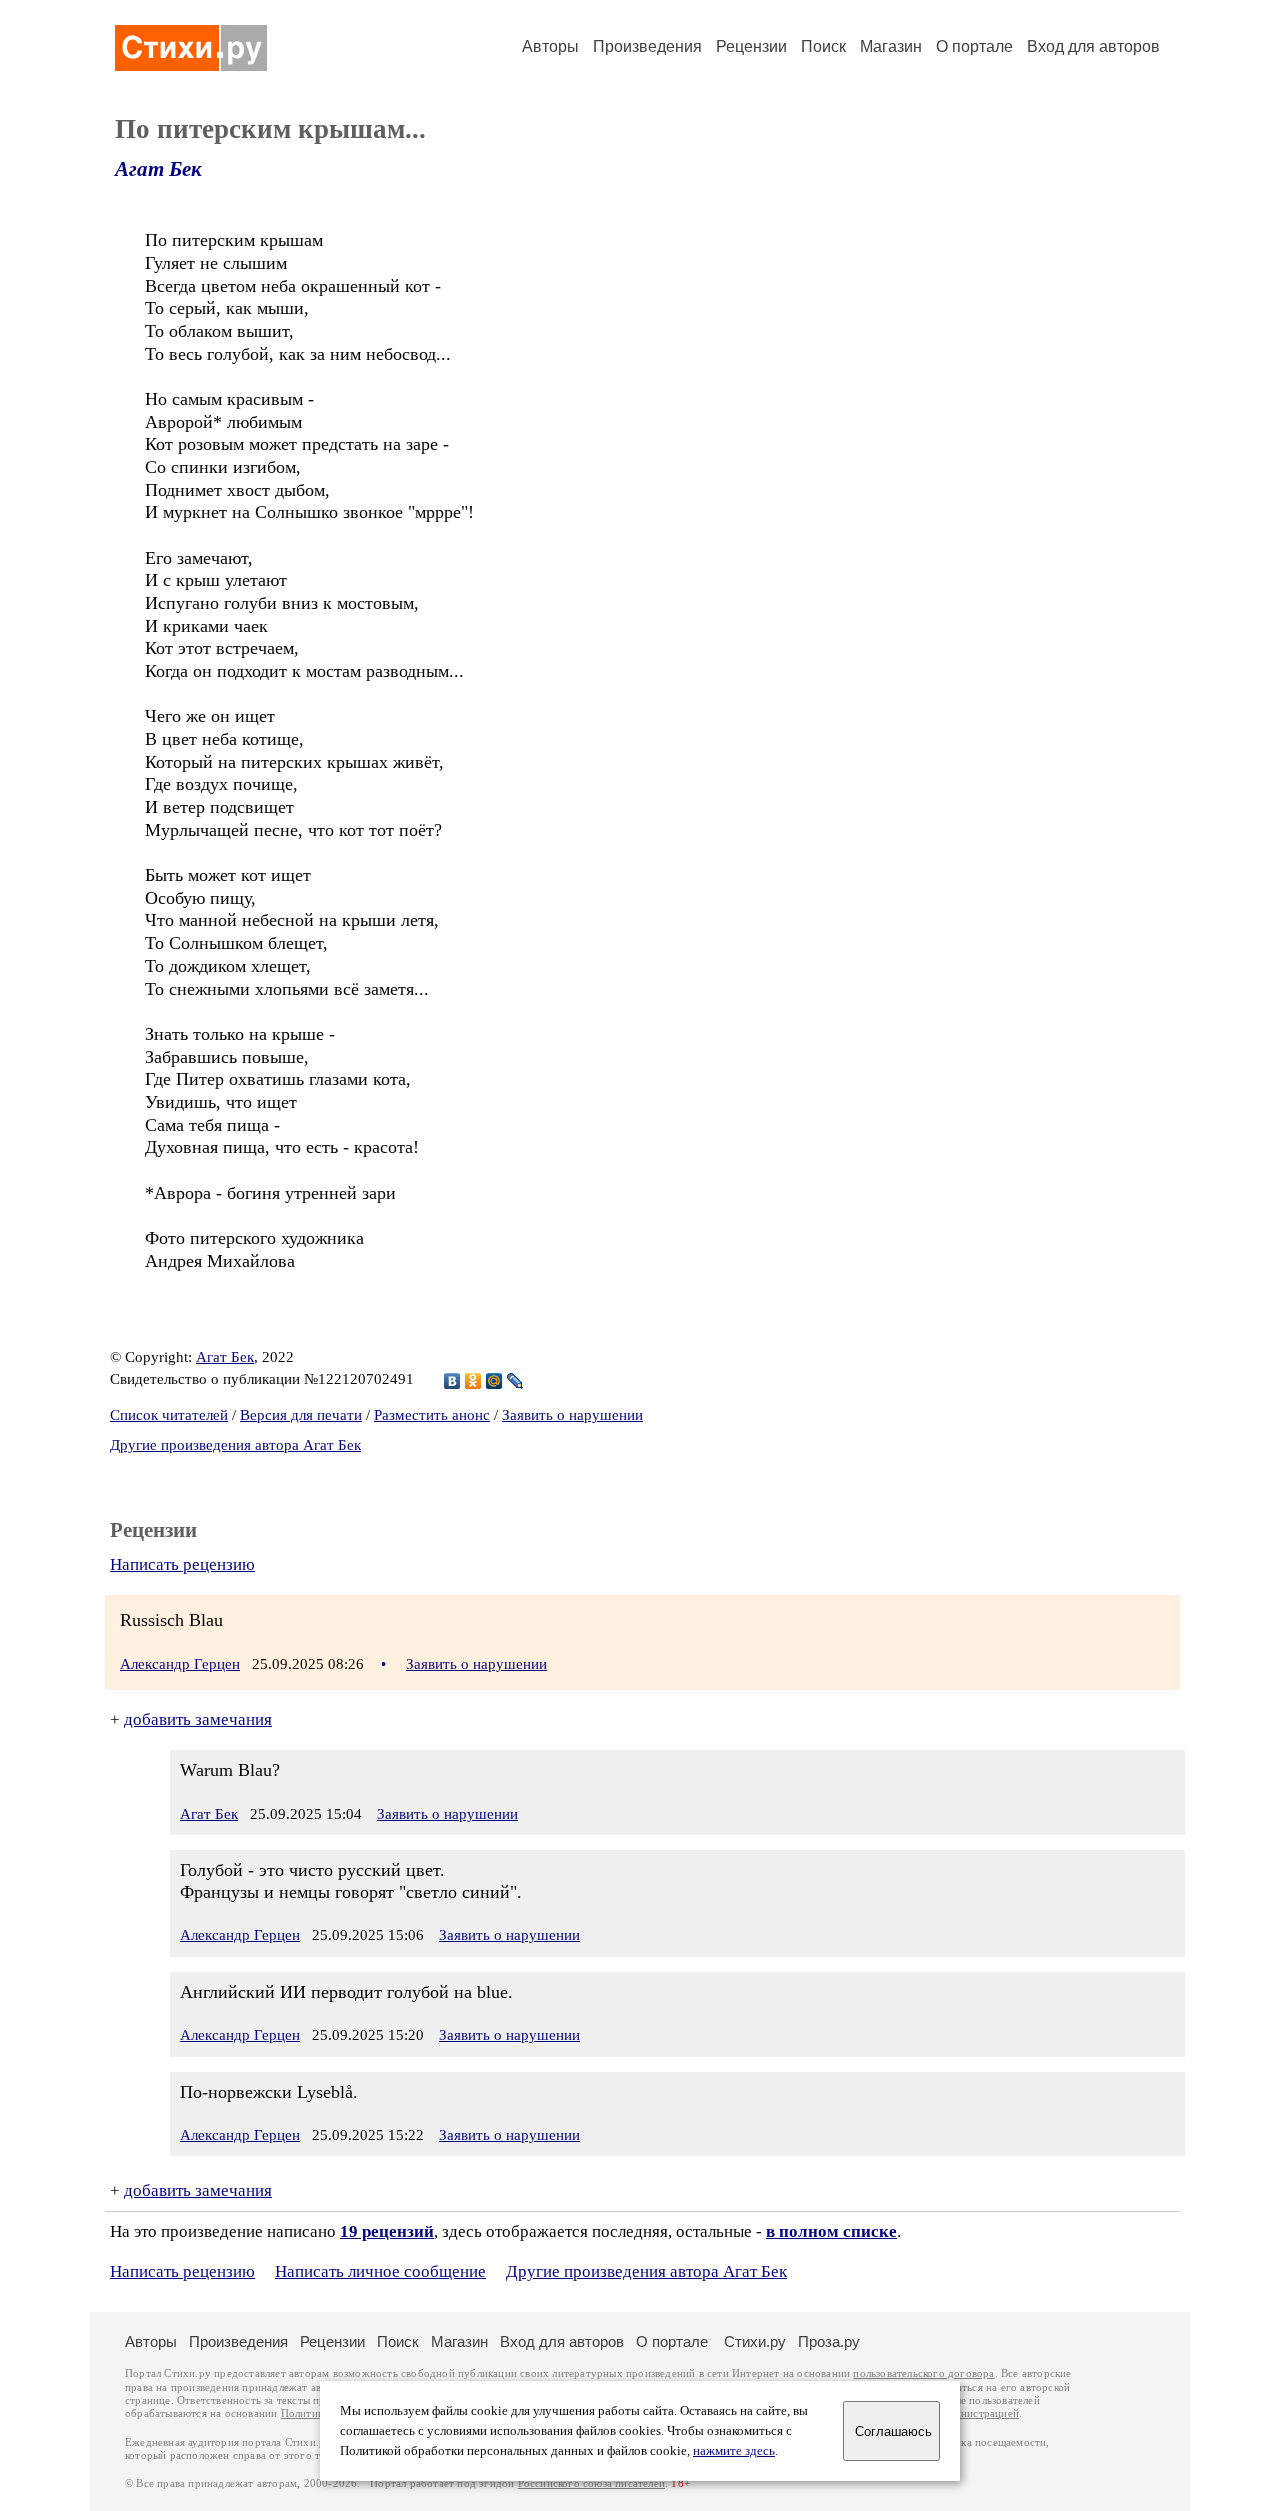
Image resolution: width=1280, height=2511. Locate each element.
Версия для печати (301, 1415)
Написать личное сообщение (380, 2271)
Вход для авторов (1093, 46)
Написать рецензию (182, 1564)
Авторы (550, 46)
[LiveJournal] (515, 1381)
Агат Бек (158, 169)
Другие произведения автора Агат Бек (235, 1445)
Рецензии (751, 46)
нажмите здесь (734, 2451)
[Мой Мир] (494, 1381)
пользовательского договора (923, 2373)
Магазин (891, 46)
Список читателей (169, 1415)
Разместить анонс (432, 1415)
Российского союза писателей (591, 2483)
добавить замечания (198, 1719)
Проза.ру (829, 2341)
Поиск (823, 46)
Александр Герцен (180, 1664)
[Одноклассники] (473, 1381)
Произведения (647, 46)
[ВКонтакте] (452, 1381)
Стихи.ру (755, 2341)
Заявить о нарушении (572, 1415)
